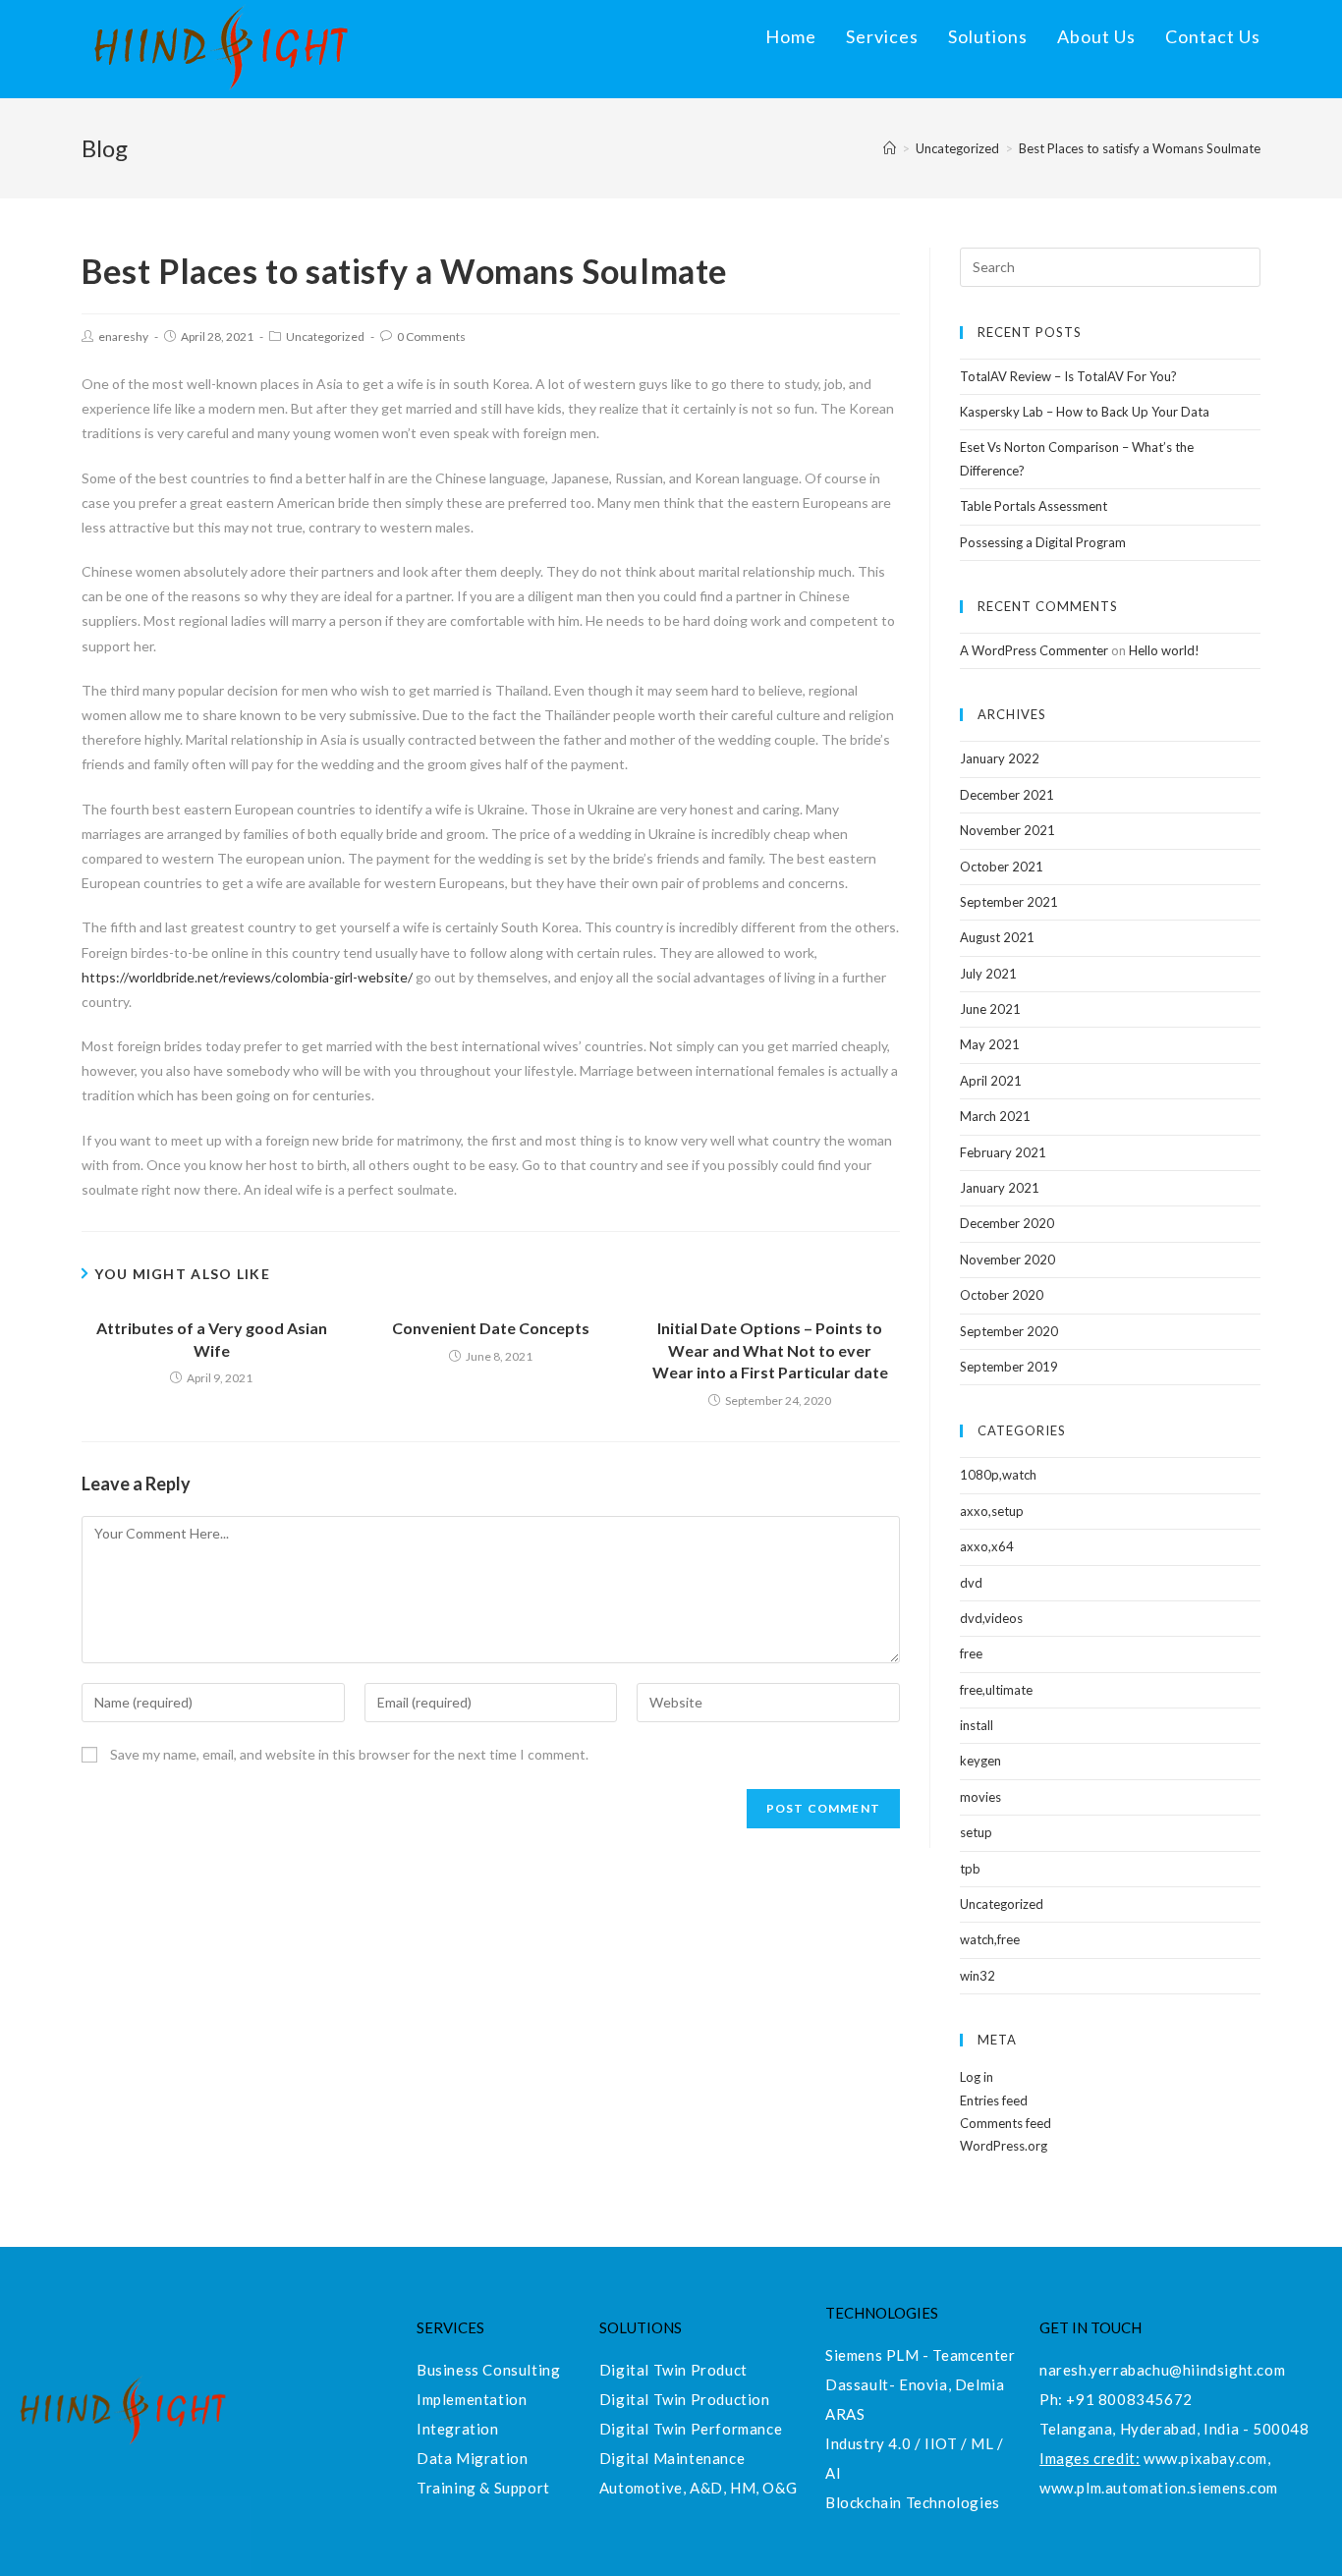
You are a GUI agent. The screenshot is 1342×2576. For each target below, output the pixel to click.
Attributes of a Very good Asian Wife (212, 1339)
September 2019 (1009, 1367)
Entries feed (994, 2100)
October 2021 (1002, 867)
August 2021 (997, 937)
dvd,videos (991, 1618)
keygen (980, 1761)
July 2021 (988, 974)
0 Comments (431, 336)
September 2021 (1009, 902)
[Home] (890, 148)
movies (980, 1797)
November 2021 (1007, 830)
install (977, 1725)
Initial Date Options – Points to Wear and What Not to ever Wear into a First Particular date (770, 1350)
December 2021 (1007, 795)
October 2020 (1002, 1295)
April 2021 (991, 1081)
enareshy (123, 336)
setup (976, 1832)
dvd (971, 1583)
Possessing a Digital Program (1043, 542)
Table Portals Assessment (1034, 506)
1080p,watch (998, 1475)
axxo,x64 (987, 1546)
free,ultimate (996, 1690)
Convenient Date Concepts (491, 1328)
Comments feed (1006, 2123)
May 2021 (990, 1044)
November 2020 (1007, 1260)
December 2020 (1007, 1223)
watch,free (990, 1939)
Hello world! (1164, 650)
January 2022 (1000, 758)
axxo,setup (992, 1511)
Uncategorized (325, 336)
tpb (970, 1869)
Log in (977, 2077)
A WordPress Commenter (1034, 650)
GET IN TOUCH (1090, 2327)
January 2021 (1000, 1188)
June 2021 (990, 1009)
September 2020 (1009, 1331)
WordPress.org (1004, 2146)
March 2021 (995, 1116)
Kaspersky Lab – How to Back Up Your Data (1085, 412)
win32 (978, 1976)
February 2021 (1003, 1152)
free (971, 1653)
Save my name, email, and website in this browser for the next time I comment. (349, 1754)
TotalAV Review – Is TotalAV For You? (1068, 376)
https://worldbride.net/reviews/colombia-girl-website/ (247, 977)
